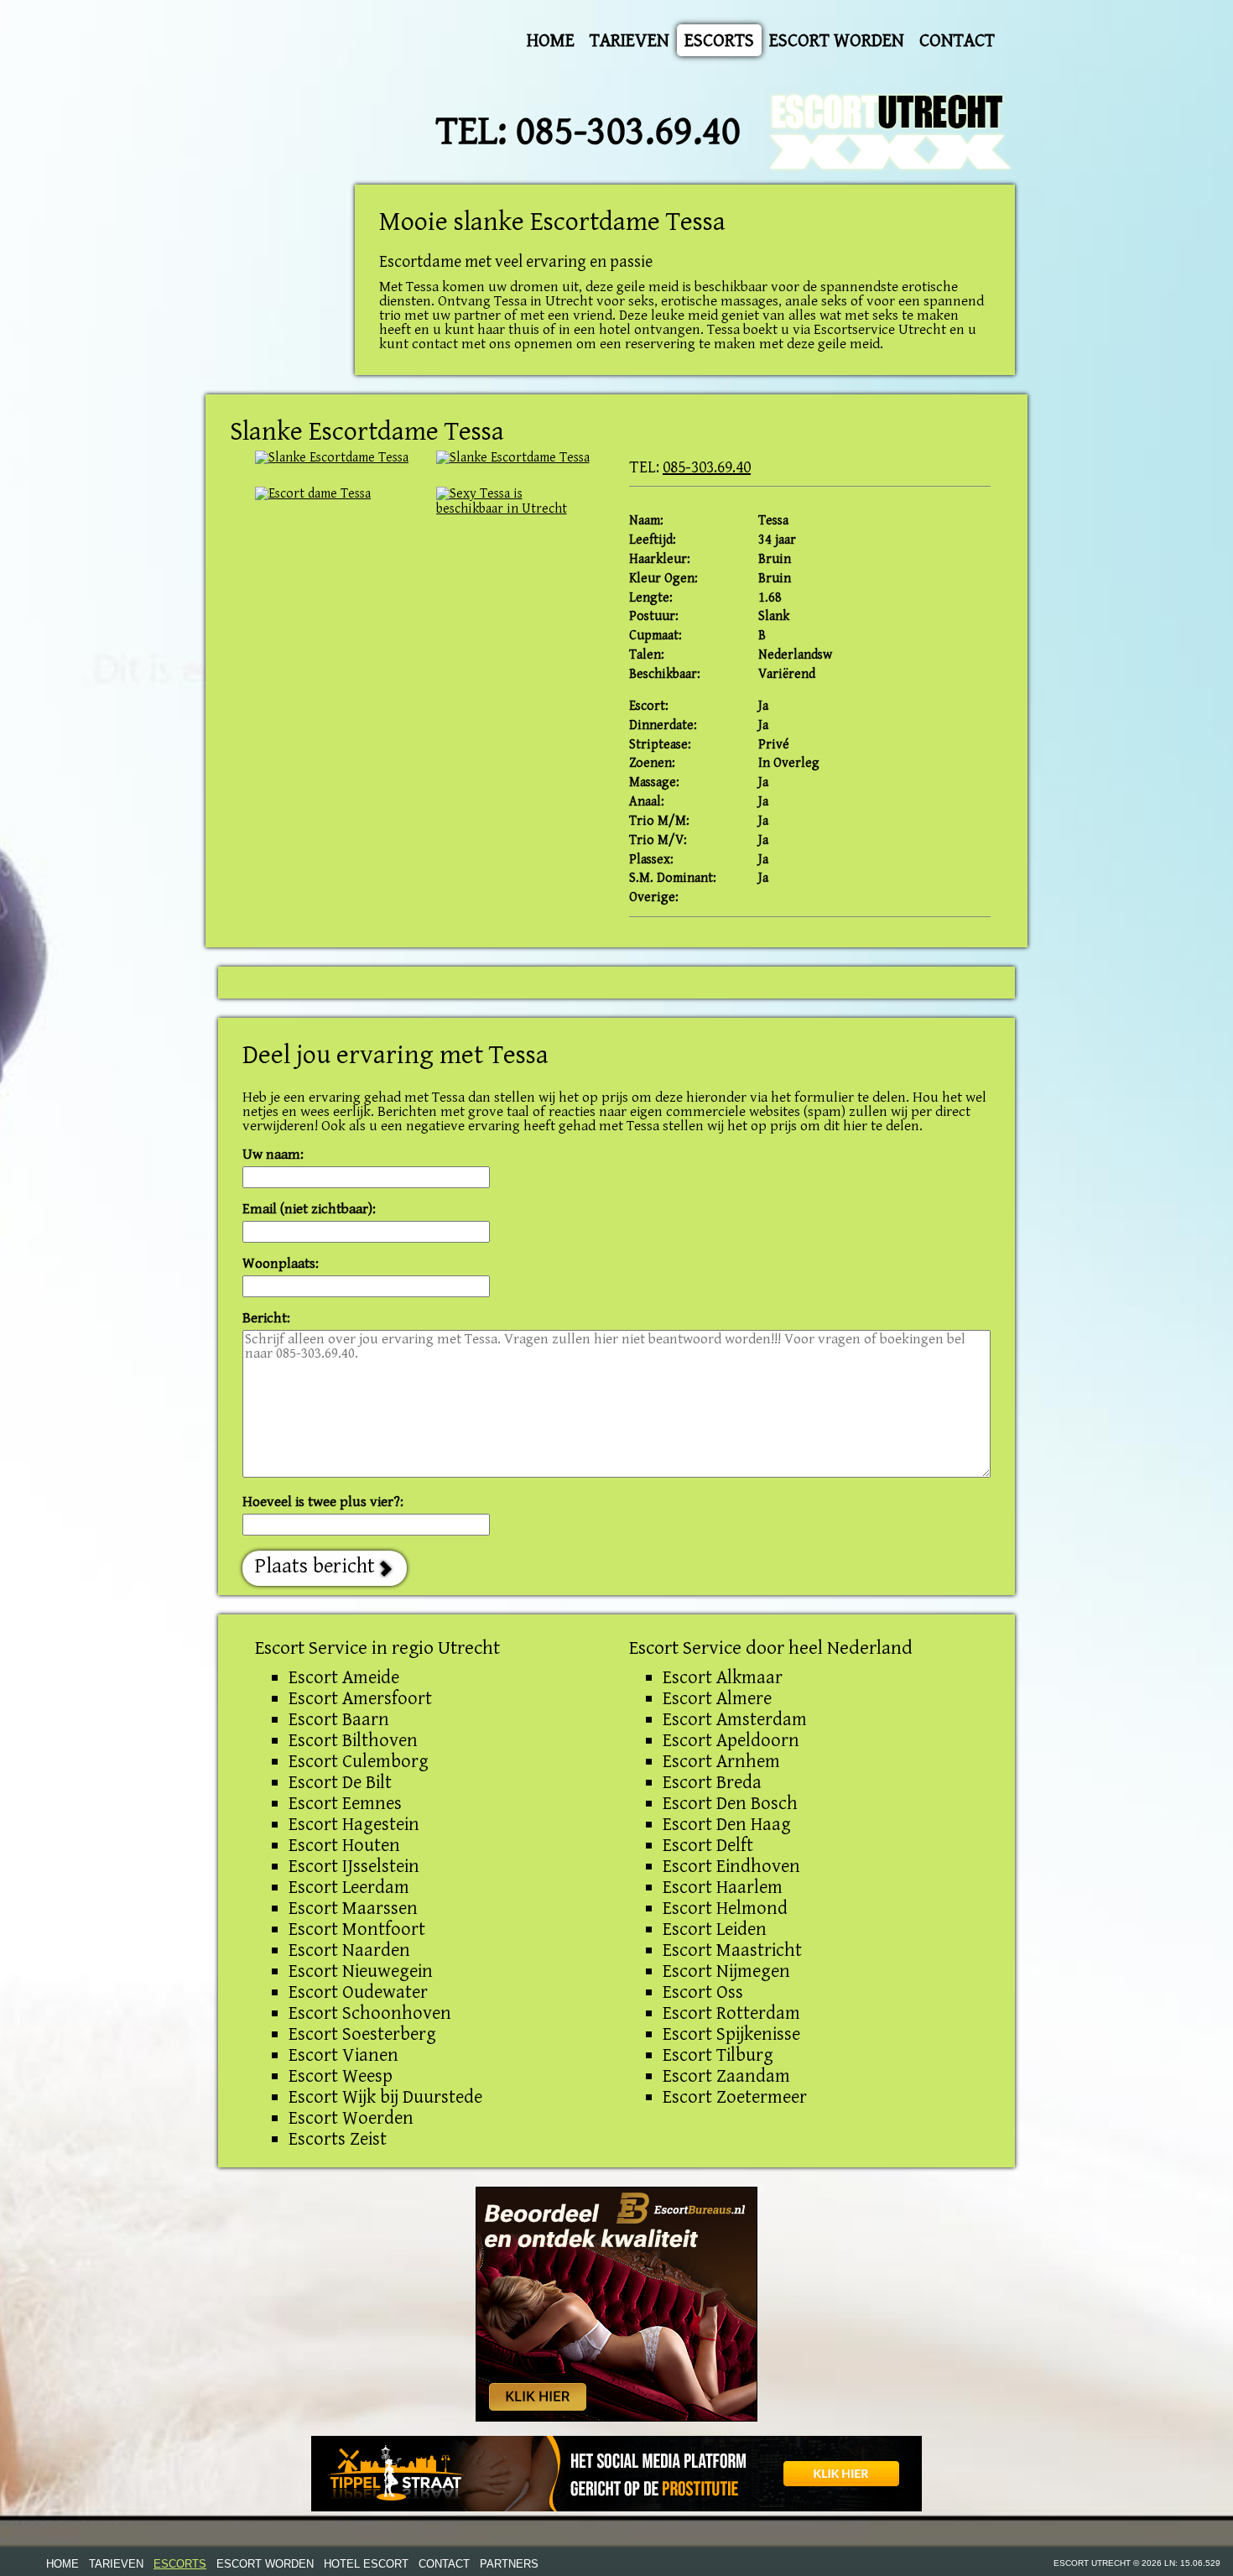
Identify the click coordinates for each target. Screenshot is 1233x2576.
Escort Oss (703, 1992)
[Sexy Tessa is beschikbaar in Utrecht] (333, 458)
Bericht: (266, 1319)
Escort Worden (837, 40)
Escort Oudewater (358, 1992)
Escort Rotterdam (731, 2013)
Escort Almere (717, 1698)
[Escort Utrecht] (892, 132)
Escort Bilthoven (353, 1740)
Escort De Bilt (340, 1782)
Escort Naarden (349, 1950)
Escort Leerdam (349, 1887)
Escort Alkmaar (723, 1677)
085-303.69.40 (628, 132)
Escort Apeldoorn (731, 1740)
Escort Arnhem (721, 1761)
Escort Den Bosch (730, 1803)
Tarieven (630, 40)
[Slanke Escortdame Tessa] (514, 502)
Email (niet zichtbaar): (309, 1210)
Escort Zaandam (726, 2076)
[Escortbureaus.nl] (616, 2303)
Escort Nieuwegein (361, 1971)
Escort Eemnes (345, 1803)
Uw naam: (273, 1155)
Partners (509, 2564)
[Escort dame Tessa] (333, 494)
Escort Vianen (343, 2055)
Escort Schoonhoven (370, 2013)
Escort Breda (712, 1782)
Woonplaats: (281, 1264)
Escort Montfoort (357, 1929)
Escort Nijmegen (726, 1971)
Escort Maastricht (732, 1950)
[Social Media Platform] (616, 2474)
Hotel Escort (366, 2564)
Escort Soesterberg (362, 2034)
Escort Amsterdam (735, 1719)
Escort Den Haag (727, 1824)
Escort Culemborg (359, 1761)
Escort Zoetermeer (735, 2097)
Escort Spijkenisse (731, 2034)
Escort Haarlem (723, 1887)
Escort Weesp (341, 2076)
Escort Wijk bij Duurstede (385, 2097)
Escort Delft (708, 1845)
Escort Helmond (725, 1908)
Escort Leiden (715, 1929)
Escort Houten (344, 1845)
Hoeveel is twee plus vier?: (323, 1502)
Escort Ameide (344, 1677)
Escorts (719, 40)
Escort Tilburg (718, 2055)
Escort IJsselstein (354, 1866)
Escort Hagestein (354, 1824)
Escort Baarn (339, 1719)
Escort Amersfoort (360, 1698)
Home (551, 40)
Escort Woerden (351, 2118)
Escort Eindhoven (731, 1866)
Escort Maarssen (353, 1908)
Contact (957, 40)
